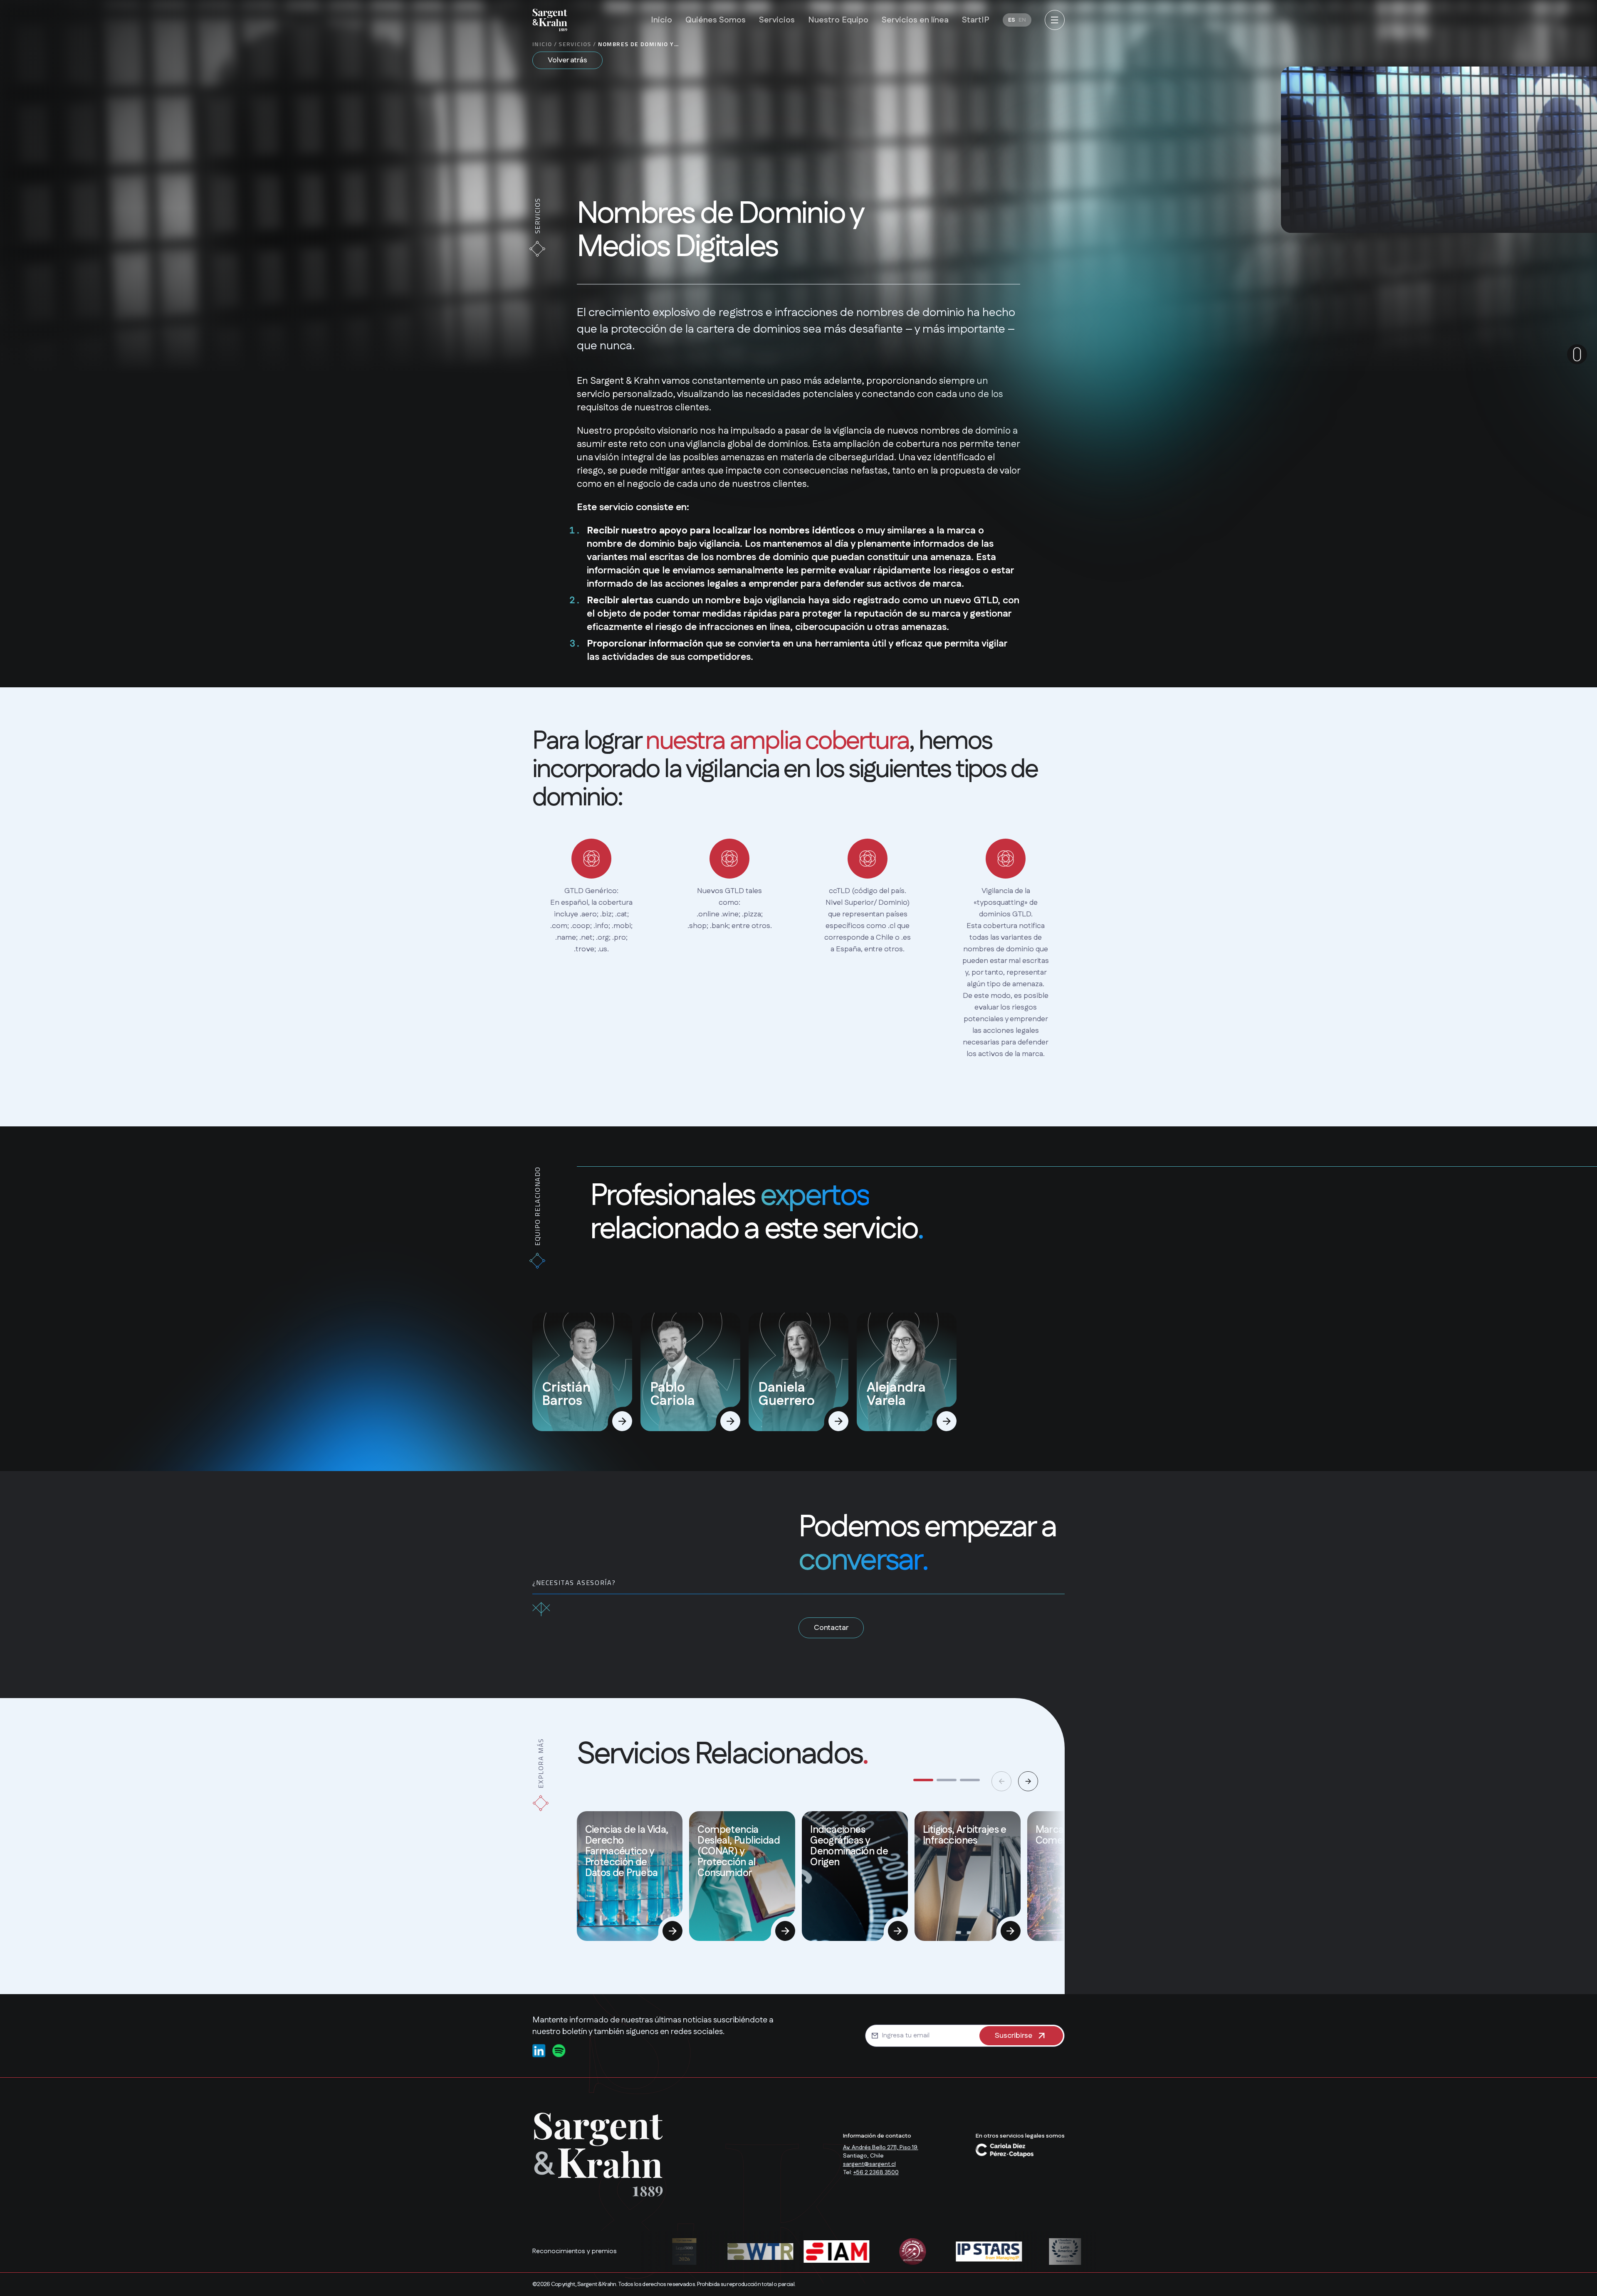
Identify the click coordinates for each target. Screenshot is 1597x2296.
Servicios (575, 44)
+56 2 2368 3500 (876, 2173)
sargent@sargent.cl (869, 2164)
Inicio (542, 44)
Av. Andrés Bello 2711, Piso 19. (881, 2148)
